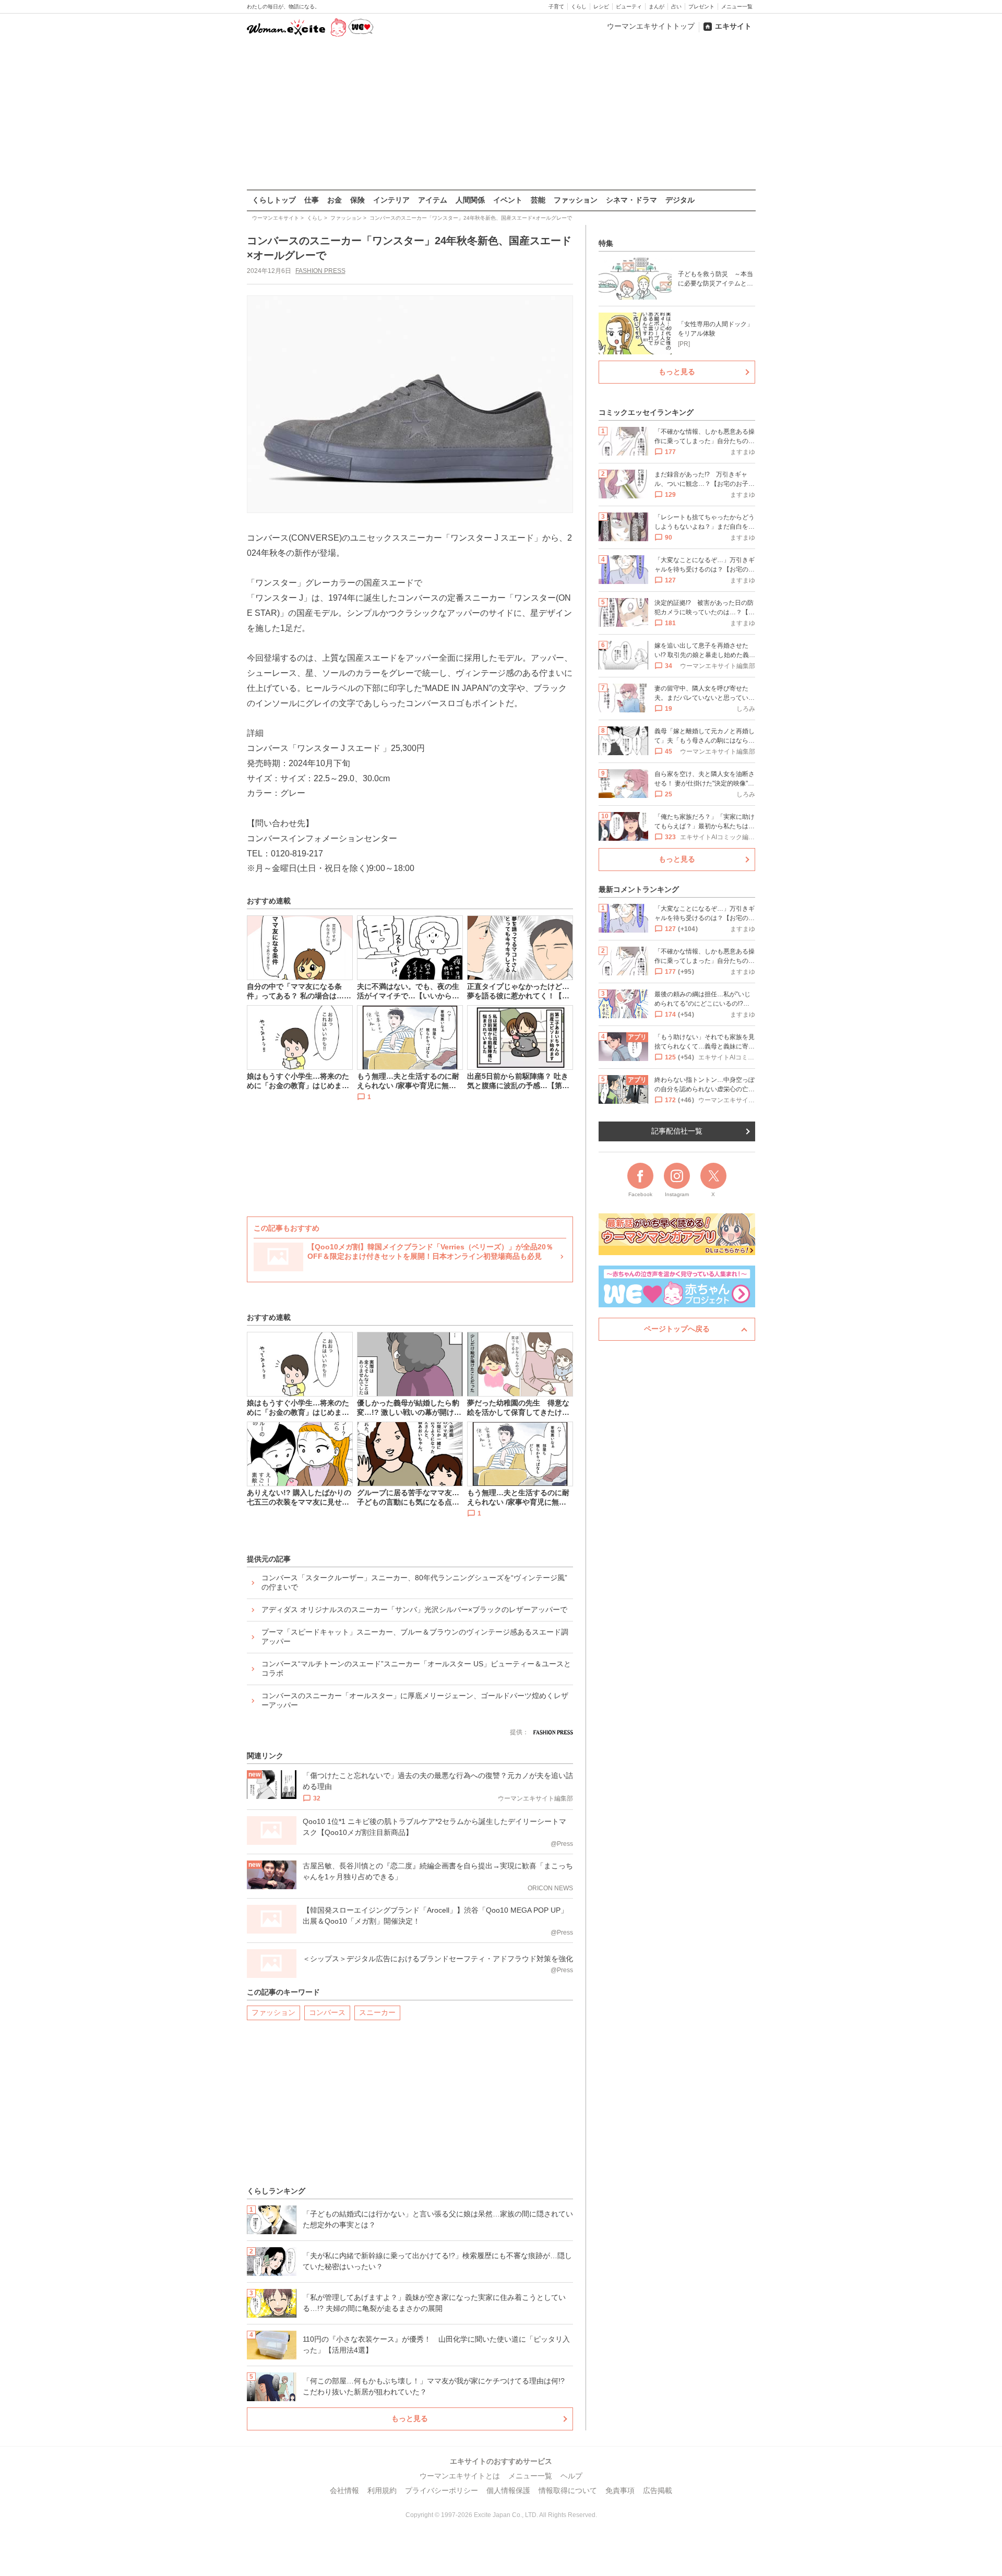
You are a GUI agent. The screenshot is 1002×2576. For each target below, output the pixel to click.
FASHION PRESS (320, 271)
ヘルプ (571, 2476)
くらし (579, 7)
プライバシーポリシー (442, 2490)
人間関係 (470, 200)
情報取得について (568, 2490)
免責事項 (620, 2490)
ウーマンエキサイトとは (460, 2476)
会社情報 (344, 2490)
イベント (508, 200)
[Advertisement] (501, 114)
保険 (357, 200)
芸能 (538, 200)
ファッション (576, 200)
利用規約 (382, 2490)
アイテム (433, 200)
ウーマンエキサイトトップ (651, 26)
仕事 (312, 200)
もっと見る (410, 2418)
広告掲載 (658, 2490)
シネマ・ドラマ (631, 200)
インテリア (391, 200)
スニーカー (377, 2012)
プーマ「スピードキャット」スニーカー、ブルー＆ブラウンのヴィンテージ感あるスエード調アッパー (415, 1637)
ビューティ (629, 7)
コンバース (327, 2012)
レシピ (601, 7)
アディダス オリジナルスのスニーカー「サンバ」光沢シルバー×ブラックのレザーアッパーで (414, 1609)
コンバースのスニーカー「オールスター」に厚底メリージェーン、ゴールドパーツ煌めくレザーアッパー (415, 1700)
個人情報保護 (508, 2490)
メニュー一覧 (737, 7)
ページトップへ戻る (677, 1329)
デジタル (680, 200)
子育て (556, 7)
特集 (606, 243)
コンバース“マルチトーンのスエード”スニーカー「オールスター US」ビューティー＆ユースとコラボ (416, 1668)
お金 (335, 200)
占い (676, 7)
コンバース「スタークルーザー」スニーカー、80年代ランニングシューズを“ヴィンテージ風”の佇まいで (414, 1582)
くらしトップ (274, 200)
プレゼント (701, 7)
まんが (657, 7)
